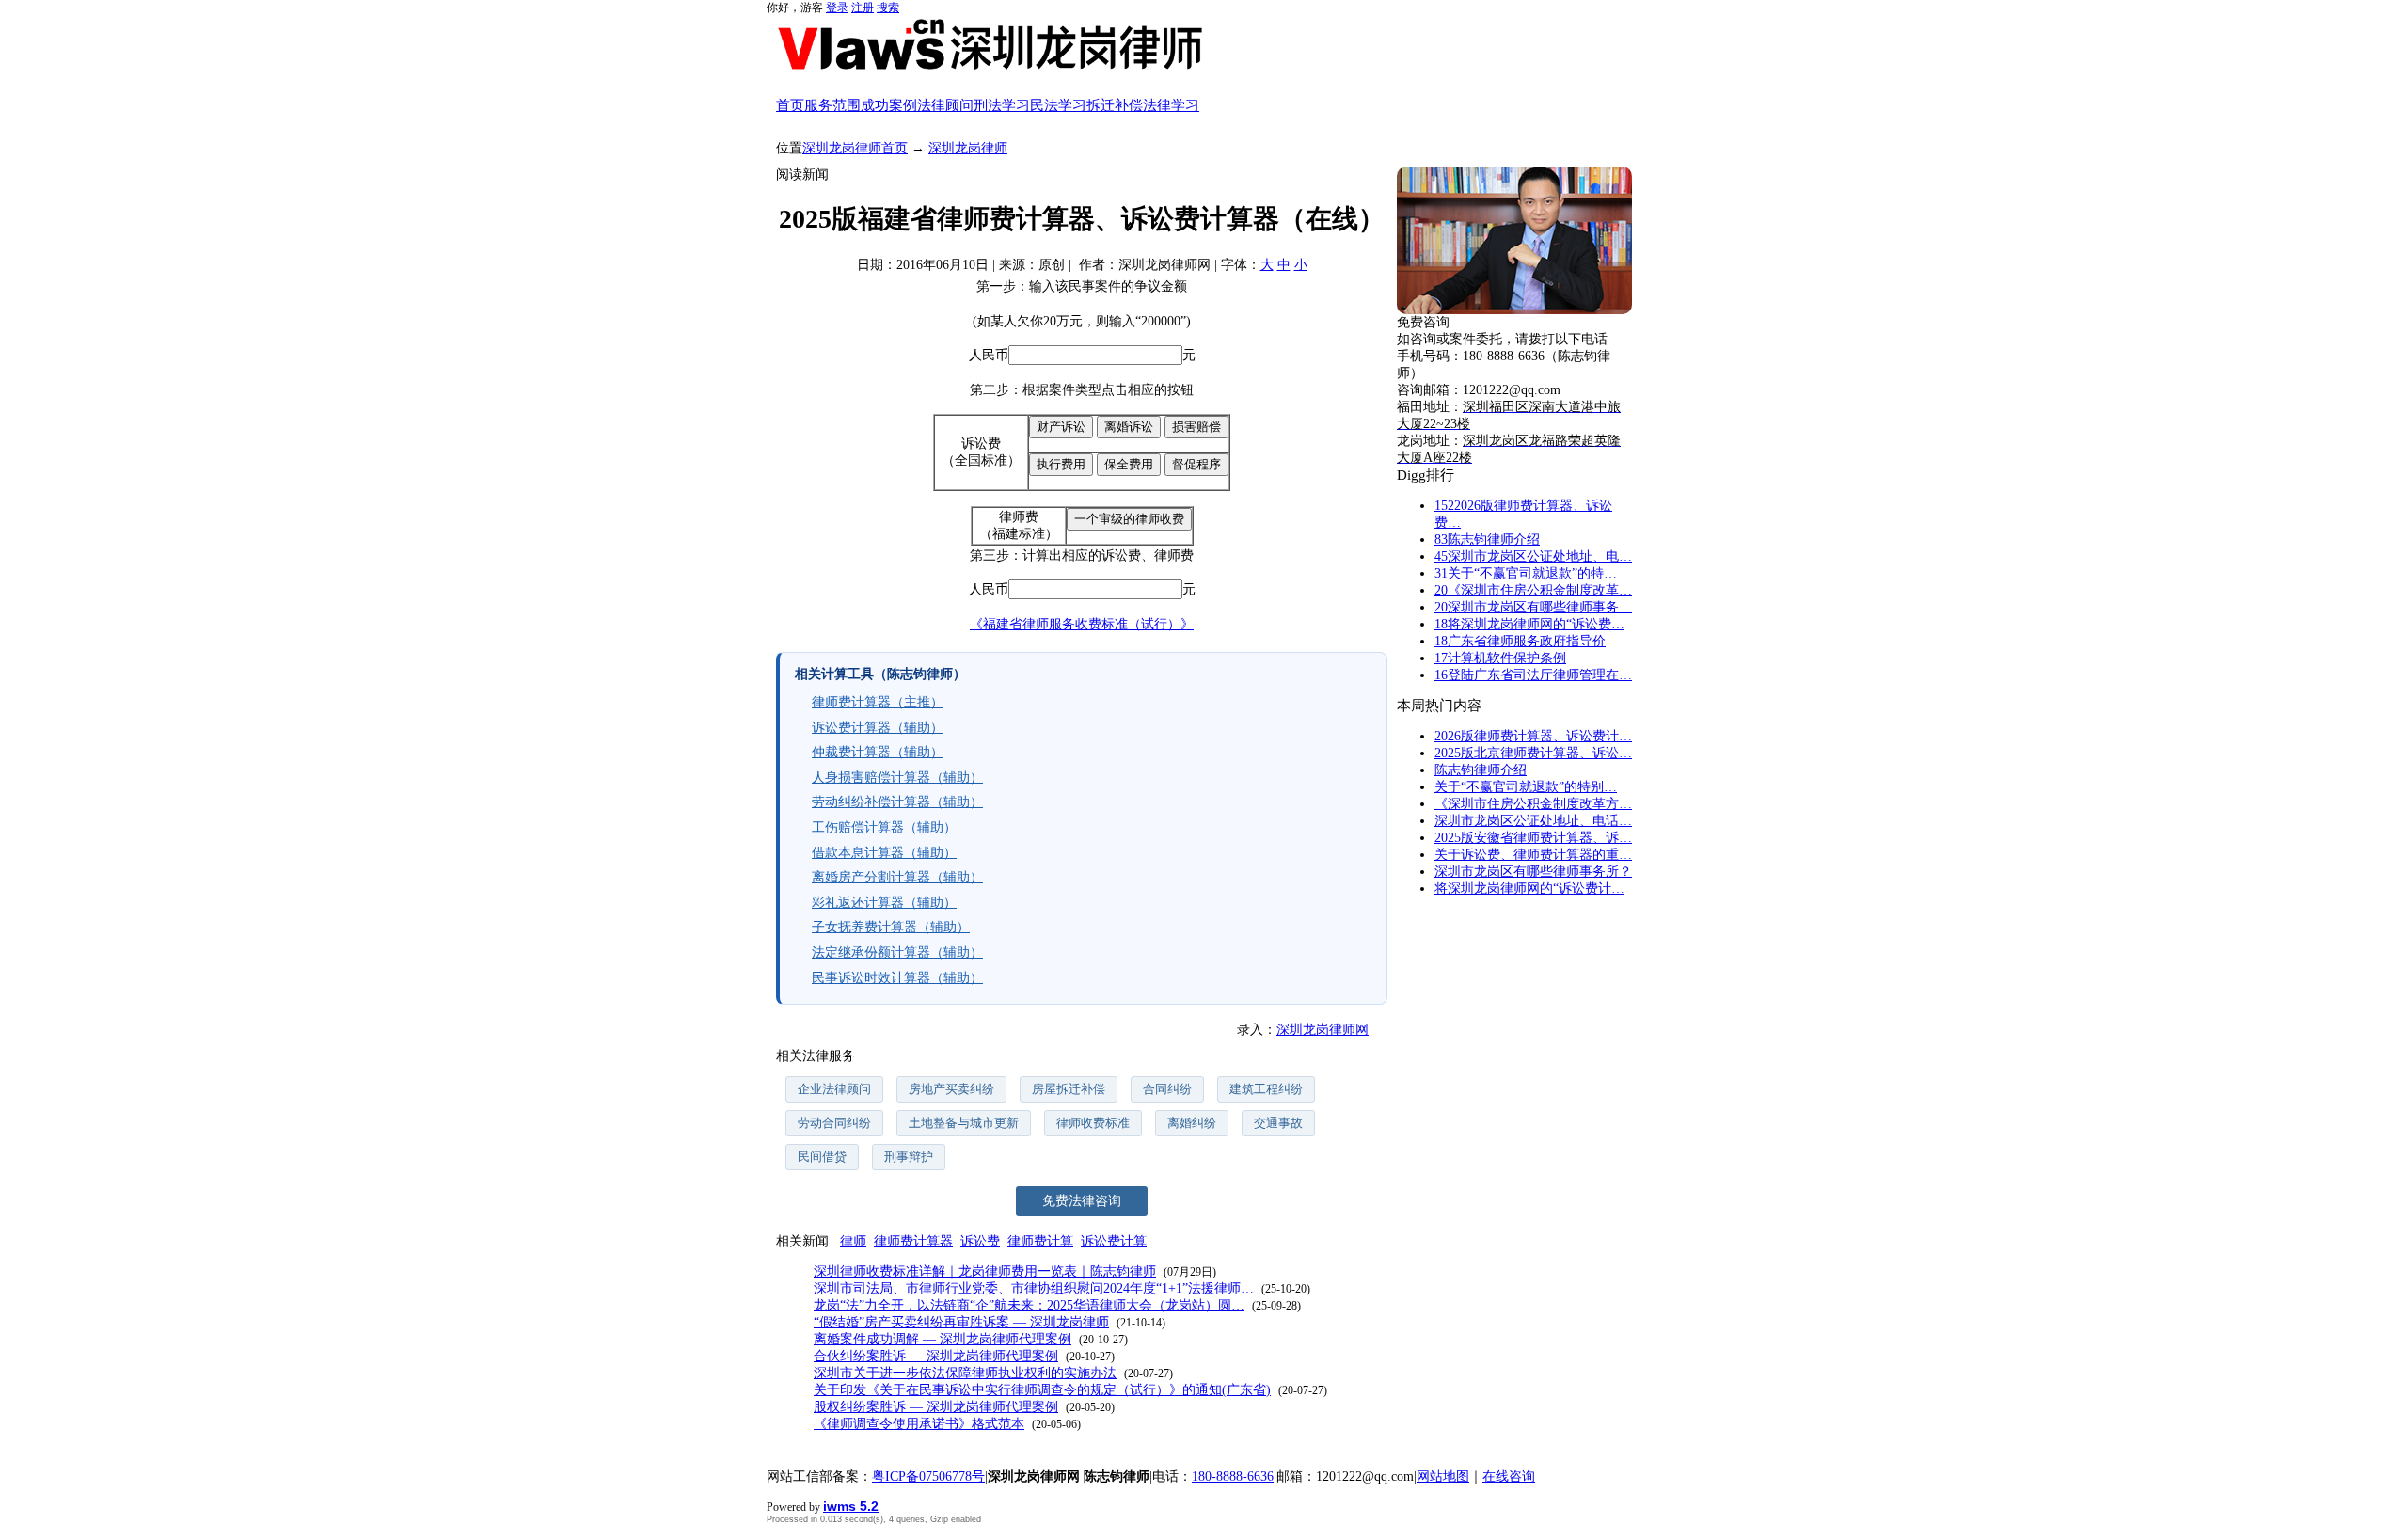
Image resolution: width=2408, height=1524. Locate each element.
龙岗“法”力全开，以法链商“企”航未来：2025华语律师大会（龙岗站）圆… (1029, 1305)
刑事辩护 (909, 1157)
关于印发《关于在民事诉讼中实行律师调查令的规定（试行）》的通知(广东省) (1042, 1390)
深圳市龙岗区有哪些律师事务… (1533, 607)
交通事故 (1278, 1123)
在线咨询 (1509, 1476)
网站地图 (1443, 1476)
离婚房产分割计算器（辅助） (897, 877)
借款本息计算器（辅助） (884, 853)
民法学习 (1058, 105)
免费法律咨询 (1082, 1201)
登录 (837, 8)
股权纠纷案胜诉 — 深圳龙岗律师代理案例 (936, 1407)
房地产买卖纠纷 (951, 1089)
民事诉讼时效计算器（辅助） (897, 978)
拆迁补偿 (1115, 105)
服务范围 (832, 105)
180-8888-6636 (1233, 1476)
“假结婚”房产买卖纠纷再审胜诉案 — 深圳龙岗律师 (961, 1322)
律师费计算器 (913, 1241)
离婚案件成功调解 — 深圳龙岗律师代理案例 (943, 1339)
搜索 (888, 8)
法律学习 (1171, 105)
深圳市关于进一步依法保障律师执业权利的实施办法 (965, 1373)
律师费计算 (1040, 1241)
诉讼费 (980, 1241)
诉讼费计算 (1114, 1241)
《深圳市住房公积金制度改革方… (1533, 804)
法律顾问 (945, 105)
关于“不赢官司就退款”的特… (1526, 573)
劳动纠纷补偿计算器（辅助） (897, 802)
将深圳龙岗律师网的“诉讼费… (1529, 624)
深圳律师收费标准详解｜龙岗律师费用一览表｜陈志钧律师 (985, 1271)
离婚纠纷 (1192, 1123)
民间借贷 (822, 1157)
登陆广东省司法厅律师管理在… (1533, 675)
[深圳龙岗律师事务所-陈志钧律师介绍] (1514, 241)
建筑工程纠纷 (1266, 1089)
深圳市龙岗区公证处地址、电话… (1533, 821)
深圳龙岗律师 (968, 148)
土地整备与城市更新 (964, 1123)
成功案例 (889, 105)
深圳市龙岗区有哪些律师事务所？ (1533, 872)
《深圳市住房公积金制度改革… (1533, 590)
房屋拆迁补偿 (1069, 1089)
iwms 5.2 (851, 1506)
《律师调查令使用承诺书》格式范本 (919, 1424)
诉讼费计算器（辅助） (878, 728)
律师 (853, 1241)
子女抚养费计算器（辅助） (891, 927)
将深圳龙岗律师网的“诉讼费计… (1529, 889)
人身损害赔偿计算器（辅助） (897, 778)
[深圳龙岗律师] (1204, 44)
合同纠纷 (1167, 1089)
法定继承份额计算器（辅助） (897, 952)
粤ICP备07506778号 (928, 1476)
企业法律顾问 (834, 1089)
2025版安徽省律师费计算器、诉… (1533, 838)
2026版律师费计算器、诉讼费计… (1533, 736)
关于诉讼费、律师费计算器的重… (1533, 855)
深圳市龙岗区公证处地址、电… (1533, 556)
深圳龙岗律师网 (1323, 1030)
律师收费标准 (1093, 1123)
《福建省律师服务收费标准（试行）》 (1082, 624)
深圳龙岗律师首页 (855, 148)
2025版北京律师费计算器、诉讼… (1533, 753)
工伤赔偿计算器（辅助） (884, 827)
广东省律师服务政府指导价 (1520, 641)
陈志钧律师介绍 (1487, 540)
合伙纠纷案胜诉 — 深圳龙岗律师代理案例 (936, 1356)
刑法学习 (1002, 105)
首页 (790, 105)
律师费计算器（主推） (878, 702)
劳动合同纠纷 (834, 1123)
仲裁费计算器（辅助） (878, 752)
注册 (863, 8)
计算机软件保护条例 (1500, 658)
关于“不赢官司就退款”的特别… (1526, 787)
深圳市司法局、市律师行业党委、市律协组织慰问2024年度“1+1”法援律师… (1034, 1288)
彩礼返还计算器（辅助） (884, 903)
